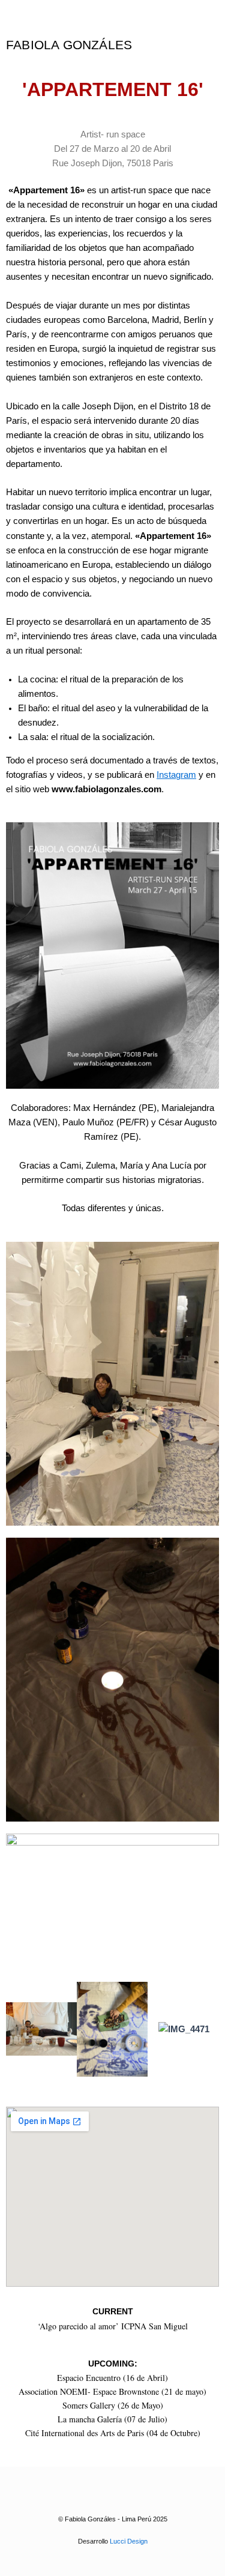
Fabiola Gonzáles (69, 45)
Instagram (176, 775)
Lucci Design (129, 2541)
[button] (18, 2029)
